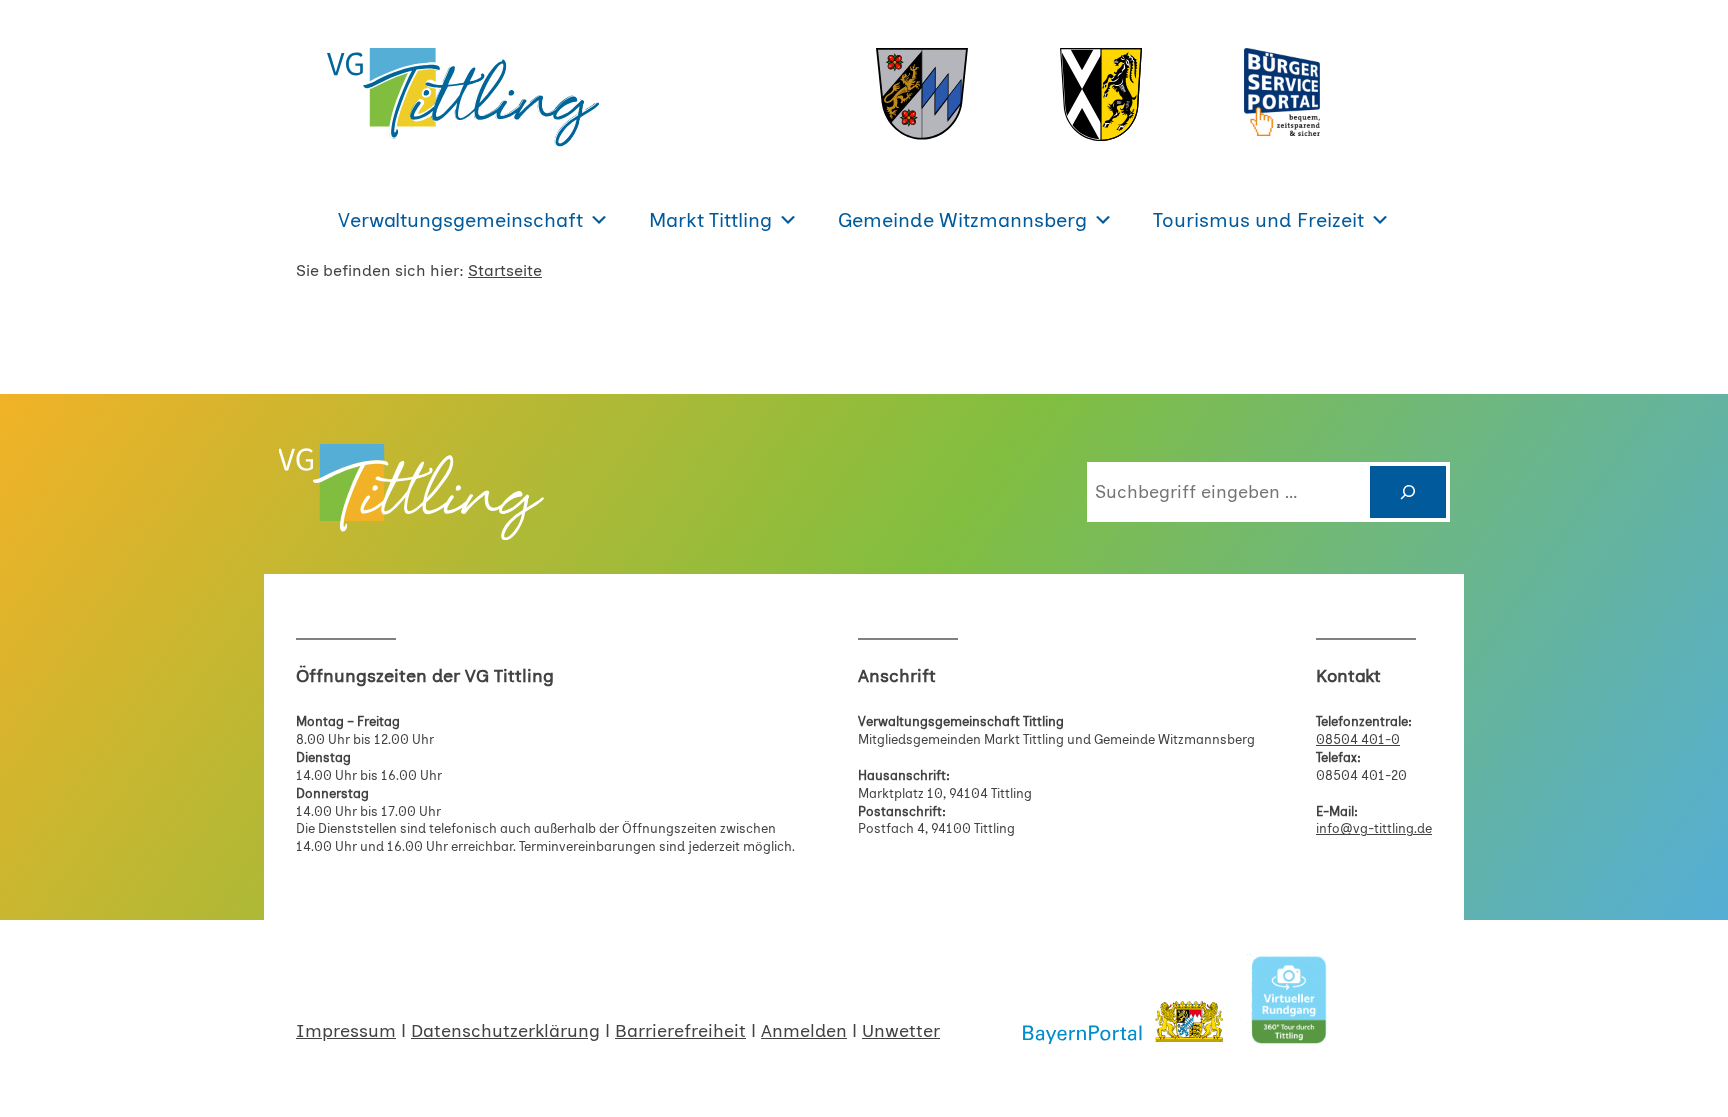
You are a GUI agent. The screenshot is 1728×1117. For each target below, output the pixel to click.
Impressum (346, 1031)
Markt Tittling (710, 220)
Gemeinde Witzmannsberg (962, 220)
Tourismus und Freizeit (1258, 220)
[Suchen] (1408, 492)
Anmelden (804, 1031)
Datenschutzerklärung (505, 1031)
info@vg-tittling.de (1374, 828)
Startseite (505, 270)
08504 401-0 (1358, 739)
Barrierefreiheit (680, 1031)
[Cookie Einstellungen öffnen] (44, 1091)
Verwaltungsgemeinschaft (460, 220)
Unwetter (901, 1031)
